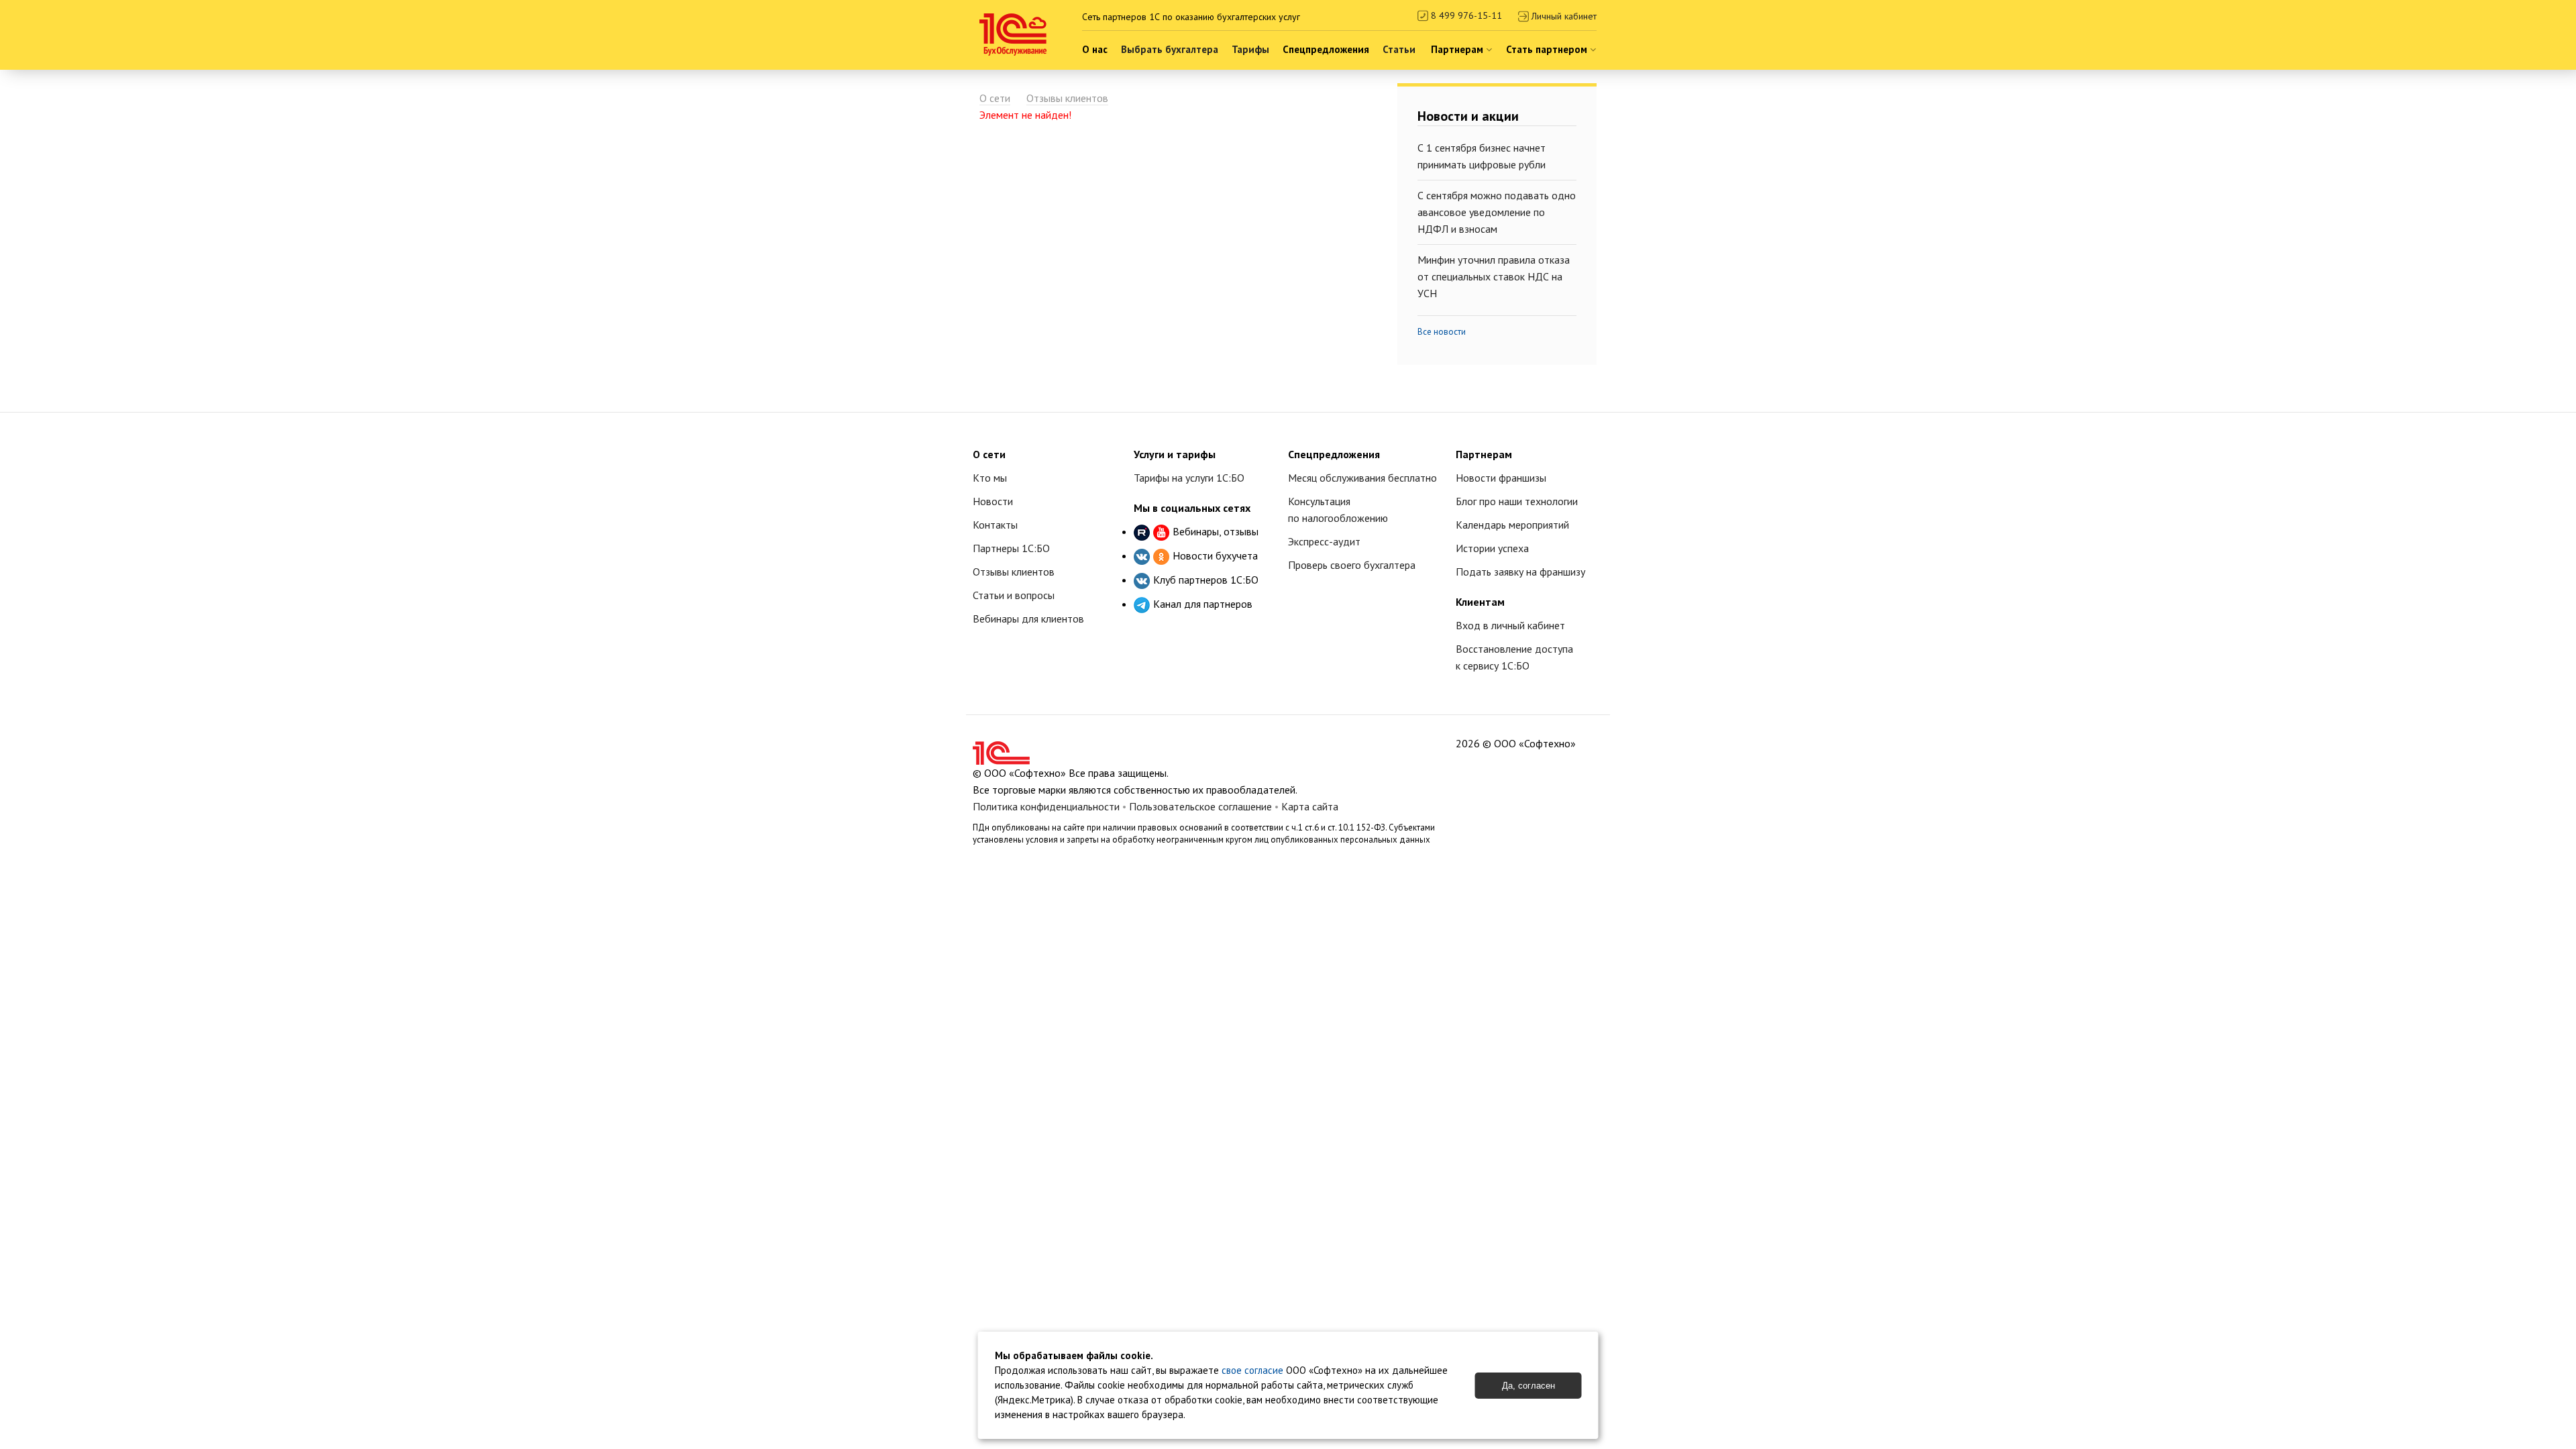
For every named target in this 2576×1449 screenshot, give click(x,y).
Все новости (1442, 332)
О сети (995, 98)
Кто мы (990, 478)
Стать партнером (1548, 49)
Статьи (1399, 49)
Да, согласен (1528, 1386)
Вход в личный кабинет (1510, 625)
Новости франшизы (1501, 478)
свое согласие (1252, 1370)
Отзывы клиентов (1067, 98)
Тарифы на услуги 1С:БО (1189, 478)
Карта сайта (1310, 806)
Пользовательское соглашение (1200, 806)
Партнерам (1458, 49)
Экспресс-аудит (1324, 541)
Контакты (995, 525)
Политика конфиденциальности (1046, 806)
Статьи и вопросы (1014, 595)
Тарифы (1250, 49)
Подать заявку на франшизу (1520, 572)
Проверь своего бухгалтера (1352, 565)
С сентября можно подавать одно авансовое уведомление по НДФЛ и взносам (1497, 212)
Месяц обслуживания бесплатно (1362, 478)
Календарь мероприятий (1512, 525)
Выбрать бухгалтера (1170, 49)
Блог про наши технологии (1517, 501)
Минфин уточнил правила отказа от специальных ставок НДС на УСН (1494, 276)
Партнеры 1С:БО (1011, 548)
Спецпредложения (1326, 49)
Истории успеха (1492, 548)
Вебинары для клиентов (1028, 619)
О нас (1095, 49)
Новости (993, 501)
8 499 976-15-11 (1465, 15)
